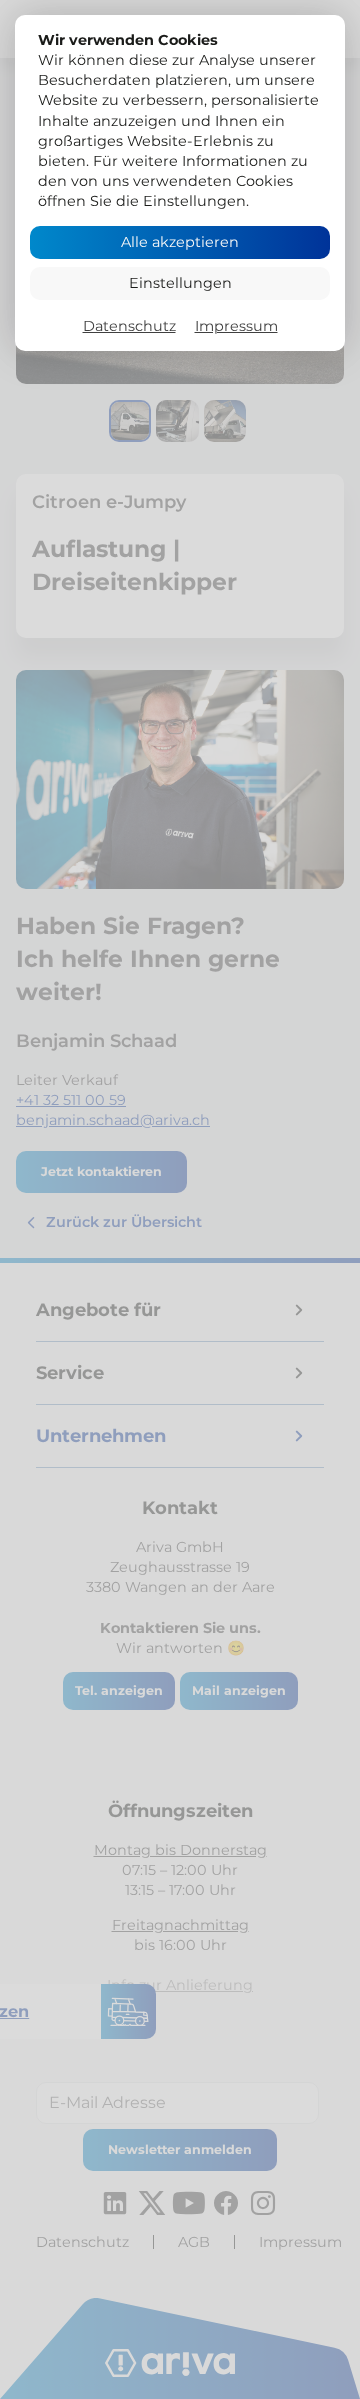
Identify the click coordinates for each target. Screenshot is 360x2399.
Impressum (236, 326)
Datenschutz (129, 326)
